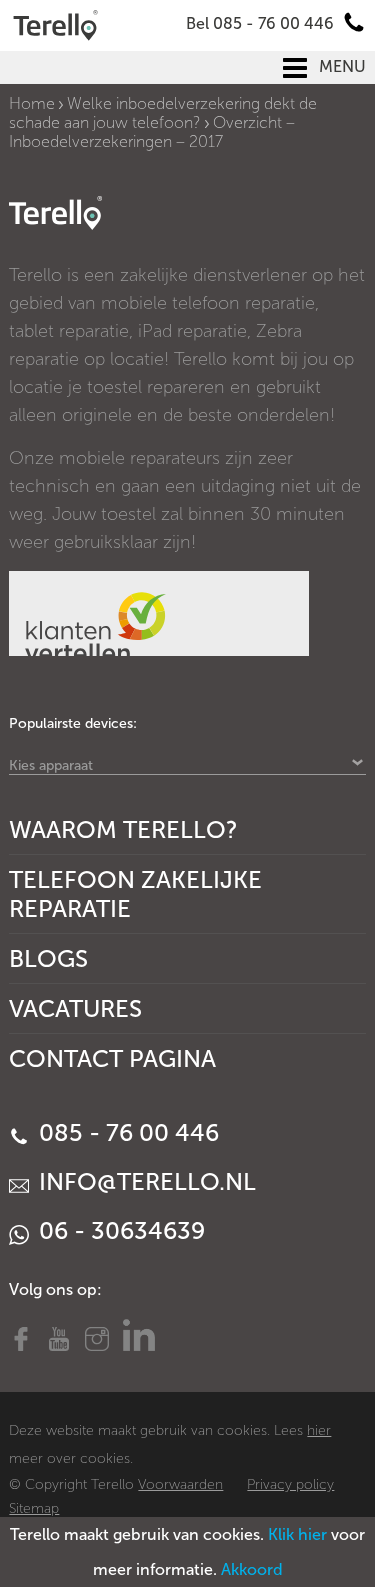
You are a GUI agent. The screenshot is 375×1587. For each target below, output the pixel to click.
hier (319, 1430)
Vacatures (75, 1008)
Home (32, 103)
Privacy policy (290, 1484)
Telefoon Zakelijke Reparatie (135, 894)
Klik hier (297, 1534)
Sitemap (34, 1508)
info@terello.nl (144, 1181)
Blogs (48, 958)
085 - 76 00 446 (126, 1132)
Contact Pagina (112, 1058)
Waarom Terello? (123, 829)
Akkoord (252, 1569)
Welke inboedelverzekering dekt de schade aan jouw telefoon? (163, 113)
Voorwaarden (180, 1484)
